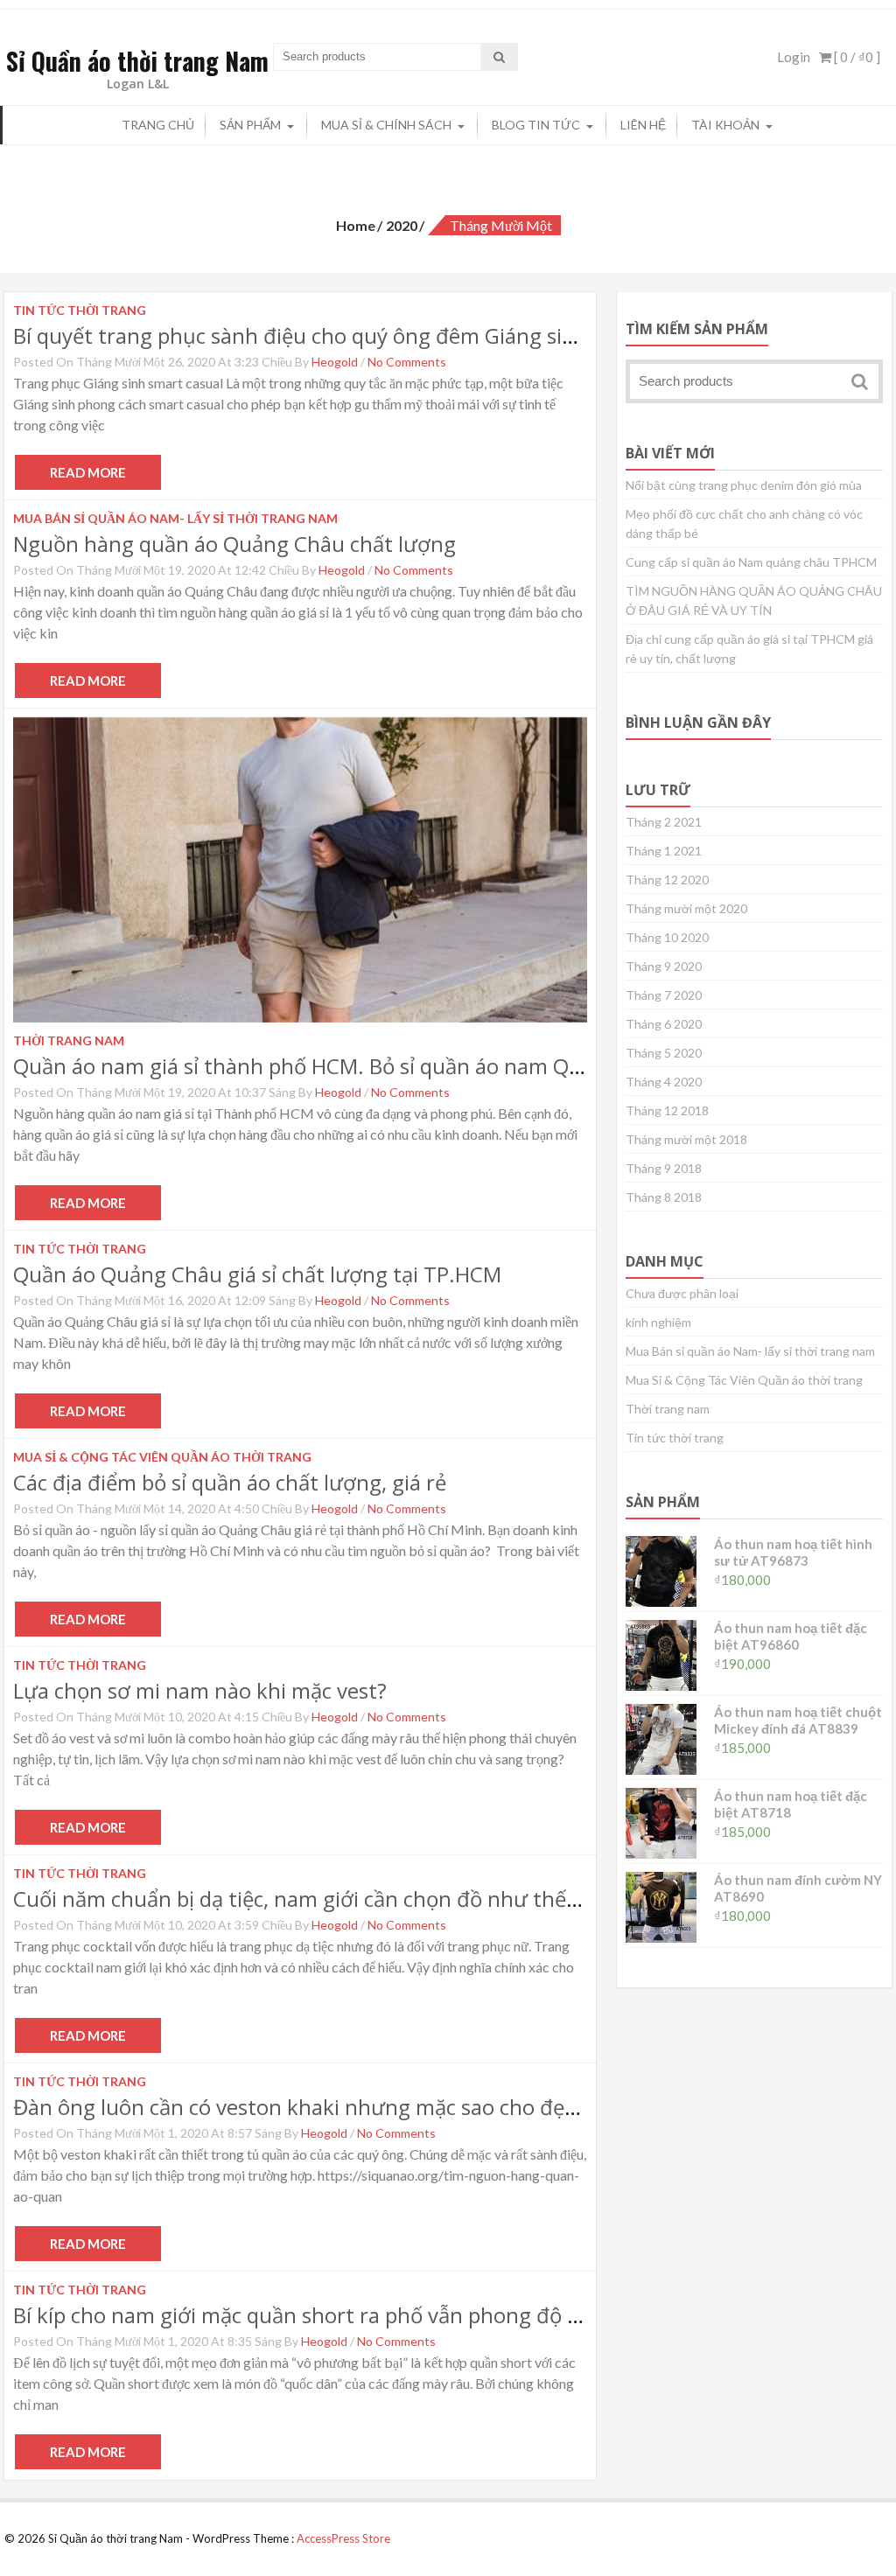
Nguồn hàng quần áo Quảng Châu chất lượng (234, 544)
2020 (402, 225)
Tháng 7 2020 (664, 995)
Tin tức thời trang (675, 1438)
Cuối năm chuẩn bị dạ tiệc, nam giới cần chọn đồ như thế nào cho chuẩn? (368, 1899)
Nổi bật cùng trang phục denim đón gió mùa (744, 485)
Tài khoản (725, 125)
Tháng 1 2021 (664, 851)
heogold (335, 362)
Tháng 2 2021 (664, 822)
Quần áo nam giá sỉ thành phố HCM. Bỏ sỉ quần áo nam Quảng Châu (344, 1066)
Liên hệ (643, 125)
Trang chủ (158, 125)
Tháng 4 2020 (664, 1082)
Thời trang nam (668, 1409)
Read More (88, 472)
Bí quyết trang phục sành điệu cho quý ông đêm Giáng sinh (301, 335)
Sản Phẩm (250, 125)
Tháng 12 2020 (667, 880)
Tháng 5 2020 (664, 1053)
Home (356, 225)
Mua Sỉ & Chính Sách (386, 125)
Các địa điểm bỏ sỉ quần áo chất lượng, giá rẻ (230, 1482)
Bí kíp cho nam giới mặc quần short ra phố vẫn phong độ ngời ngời (336, 2315)
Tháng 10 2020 (667, 937)
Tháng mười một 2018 (686, 1139)
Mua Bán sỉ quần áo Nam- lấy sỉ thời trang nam (750, 1351)
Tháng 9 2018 (664, 1168)
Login (794, 57)
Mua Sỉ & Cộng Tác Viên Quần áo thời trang (744, 1380)
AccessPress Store (343, 2538)
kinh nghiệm (658, 1322)
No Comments (407, 362)
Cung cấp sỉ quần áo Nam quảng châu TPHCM (751, 562)
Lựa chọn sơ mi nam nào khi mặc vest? (200, 1690)
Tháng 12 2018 (667, 1110)
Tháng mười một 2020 (686, 908)
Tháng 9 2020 (664, 966)
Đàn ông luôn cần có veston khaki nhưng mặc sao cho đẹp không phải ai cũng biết (411, 2107)
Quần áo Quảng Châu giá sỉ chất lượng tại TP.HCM (257, 1274)
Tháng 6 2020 (664, 1024)
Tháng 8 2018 (664, 1197)
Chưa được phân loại (682, 1293)
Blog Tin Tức (536, 125)
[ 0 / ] (856, 57)
